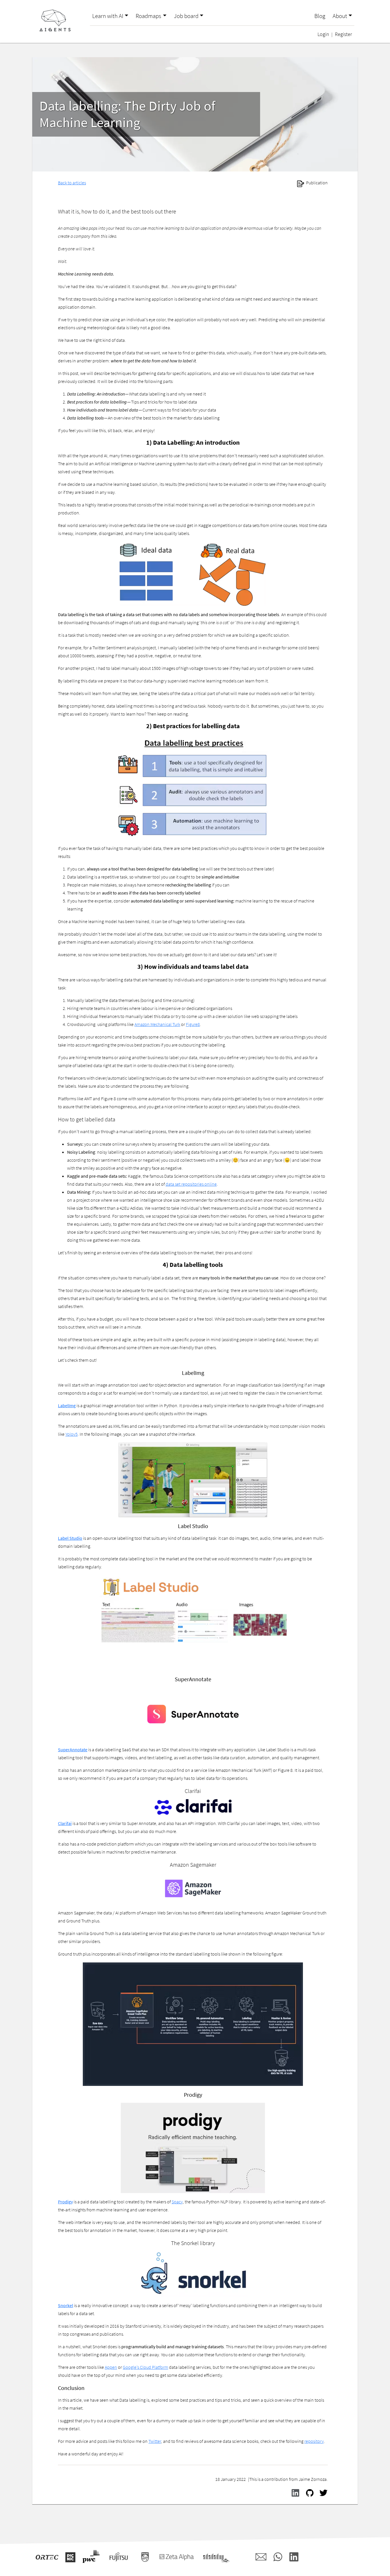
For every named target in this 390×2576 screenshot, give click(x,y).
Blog (320, 16)
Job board (186, 16)
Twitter (155, 2441)
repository (314, 2441)
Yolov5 (72, 1434)
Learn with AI (108, 16)
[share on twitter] (322, 2492)
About (340, 16)
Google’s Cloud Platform (145, 2367)
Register (343, 34)
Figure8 (193, 1024)
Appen (111, 2367)
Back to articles (72, 183)
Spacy (177, 2202)
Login (323, 34)
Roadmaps (148, 16)
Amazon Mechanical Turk (157, 1024)
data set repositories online (191, 1184)
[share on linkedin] (294, 2492)
